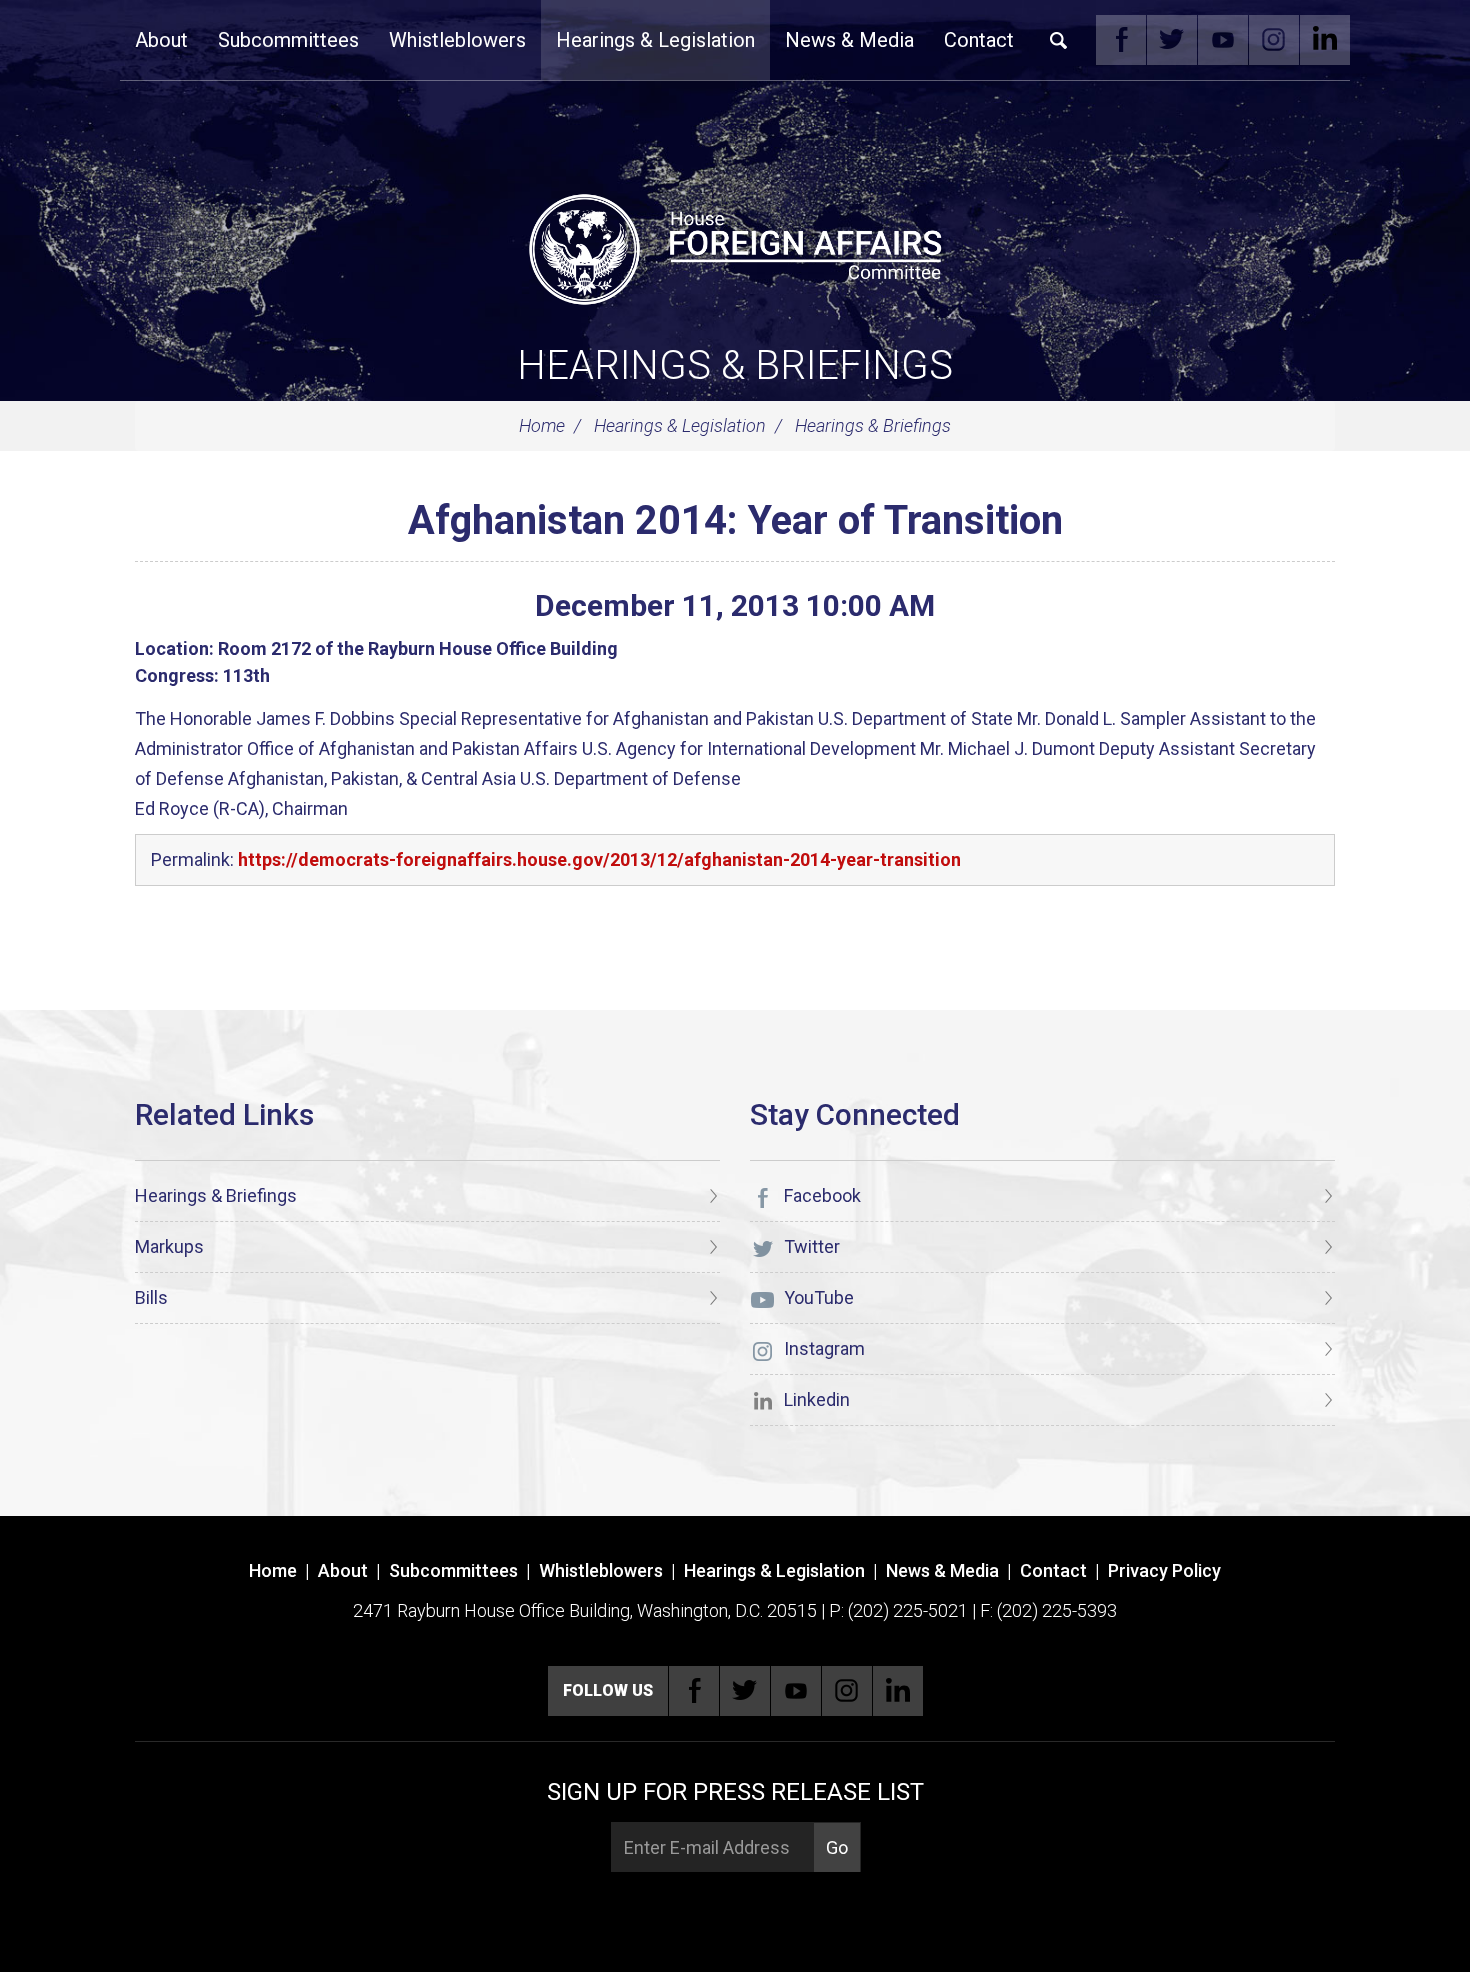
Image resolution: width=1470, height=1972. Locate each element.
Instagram (1274, 40)
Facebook (1121, 40)
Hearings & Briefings (735, 365)
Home (542, 425)
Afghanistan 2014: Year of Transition (735, 520)
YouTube (1223, 40)
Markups (169, 1246)
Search (1059, 40)
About (161, 40)
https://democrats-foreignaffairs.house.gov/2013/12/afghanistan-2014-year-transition (599, 859)
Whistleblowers (457, 40)
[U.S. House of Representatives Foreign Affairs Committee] (735, 246)
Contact (979, 40)
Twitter (1172, 40)
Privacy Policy (1164, 1570)
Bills (151, 1297)
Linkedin (1325, 40)
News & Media (849, 40)
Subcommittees (288, 40)
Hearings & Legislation (655, 40)
